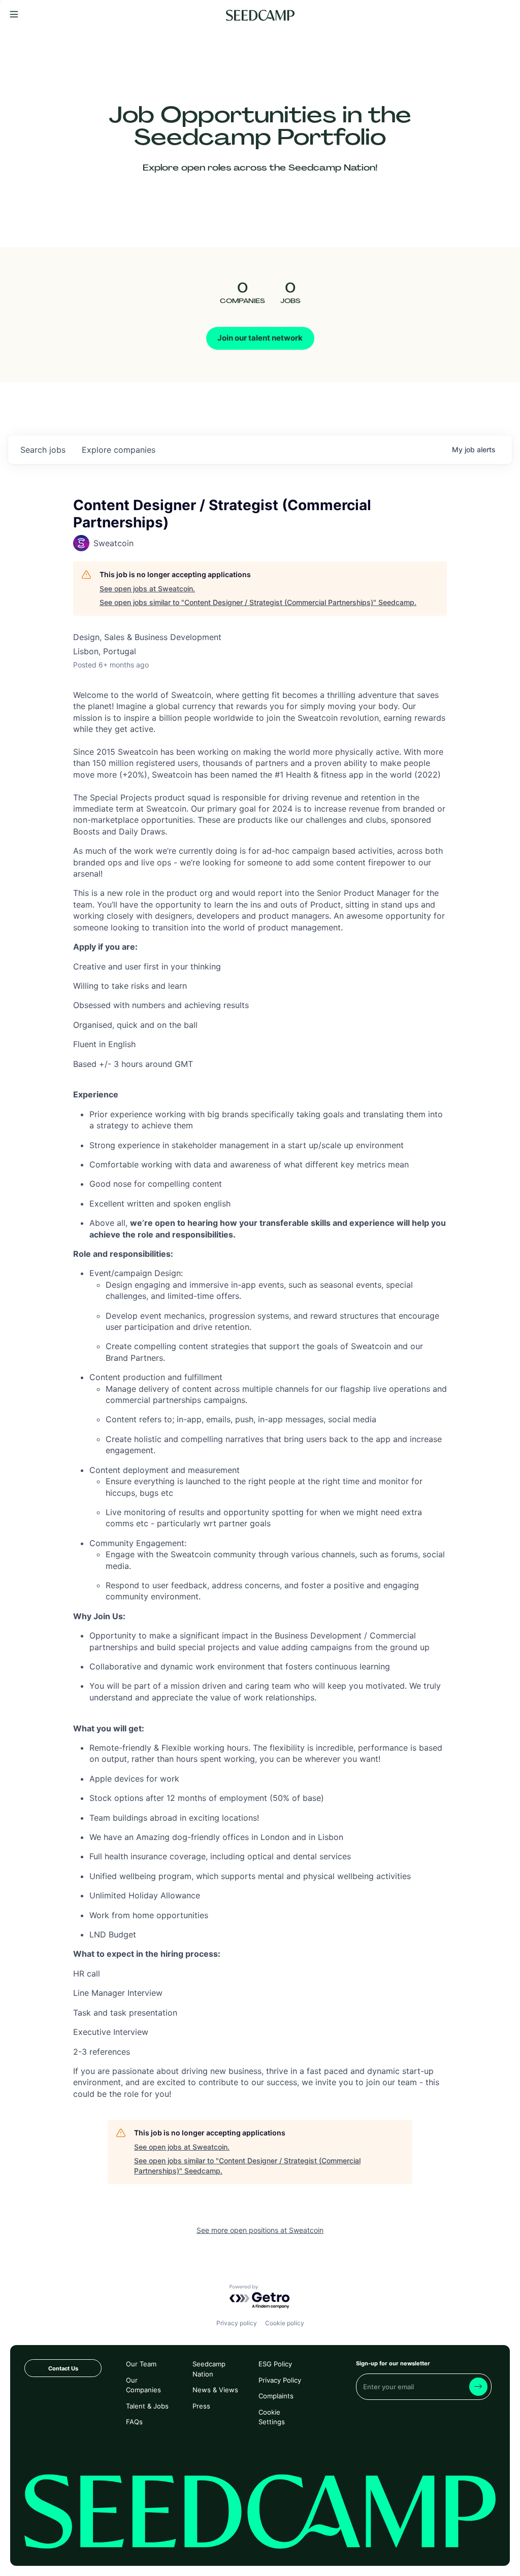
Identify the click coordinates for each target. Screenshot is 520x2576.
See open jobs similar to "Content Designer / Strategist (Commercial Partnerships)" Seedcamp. (258, 602)
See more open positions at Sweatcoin (260, 2230)
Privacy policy (237, 2323)
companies (119, 450)
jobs (43, 450)
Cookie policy (285, 2323)
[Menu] (14, 15)
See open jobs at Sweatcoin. (147, 589)
